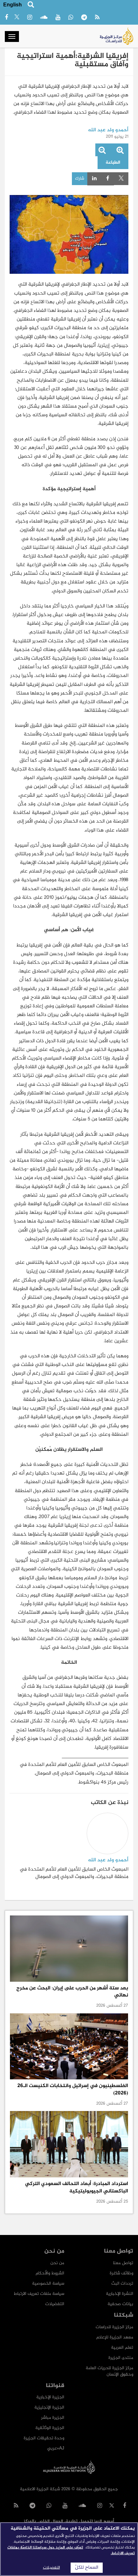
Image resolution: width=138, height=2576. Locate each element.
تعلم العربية (122, 2348)
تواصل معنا (123, 2263)
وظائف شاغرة (121, 2273)
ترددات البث (122, 2283)
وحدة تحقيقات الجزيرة (44, 2438)
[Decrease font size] (102, 152)
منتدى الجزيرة (121, 2358)
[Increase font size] (120, 152)
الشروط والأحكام (50, 2273)
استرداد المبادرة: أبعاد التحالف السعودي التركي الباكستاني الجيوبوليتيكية (77, 2187)
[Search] (31, 6)
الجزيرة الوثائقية (50, 2428)
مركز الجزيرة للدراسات (114, 2327)
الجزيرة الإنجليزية (49, 2407)
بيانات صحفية (120, 2304)
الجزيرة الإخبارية (50, 2397)
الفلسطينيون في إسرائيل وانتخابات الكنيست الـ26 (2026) (73, 2089)
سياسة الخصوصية (48, 2283)
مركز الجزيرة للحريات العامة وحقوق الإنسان (109, 2371)
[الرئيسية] (116, 36)
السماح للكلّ (87, 2568)
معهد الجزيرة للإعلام (115, 2337)
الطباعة (113, 163)
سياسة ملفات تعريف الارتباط (39, 2294)
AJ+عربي (56, 2448)
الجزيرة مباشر (53, 2418)
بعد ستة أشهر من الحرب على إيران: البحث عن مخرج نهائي (72, 1992)
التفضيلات (55, 2304)
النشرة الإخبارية (120, 2294)
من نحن (57, 2263)
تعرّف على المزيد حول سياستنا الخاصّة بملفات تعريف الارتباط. (71, 2550)
